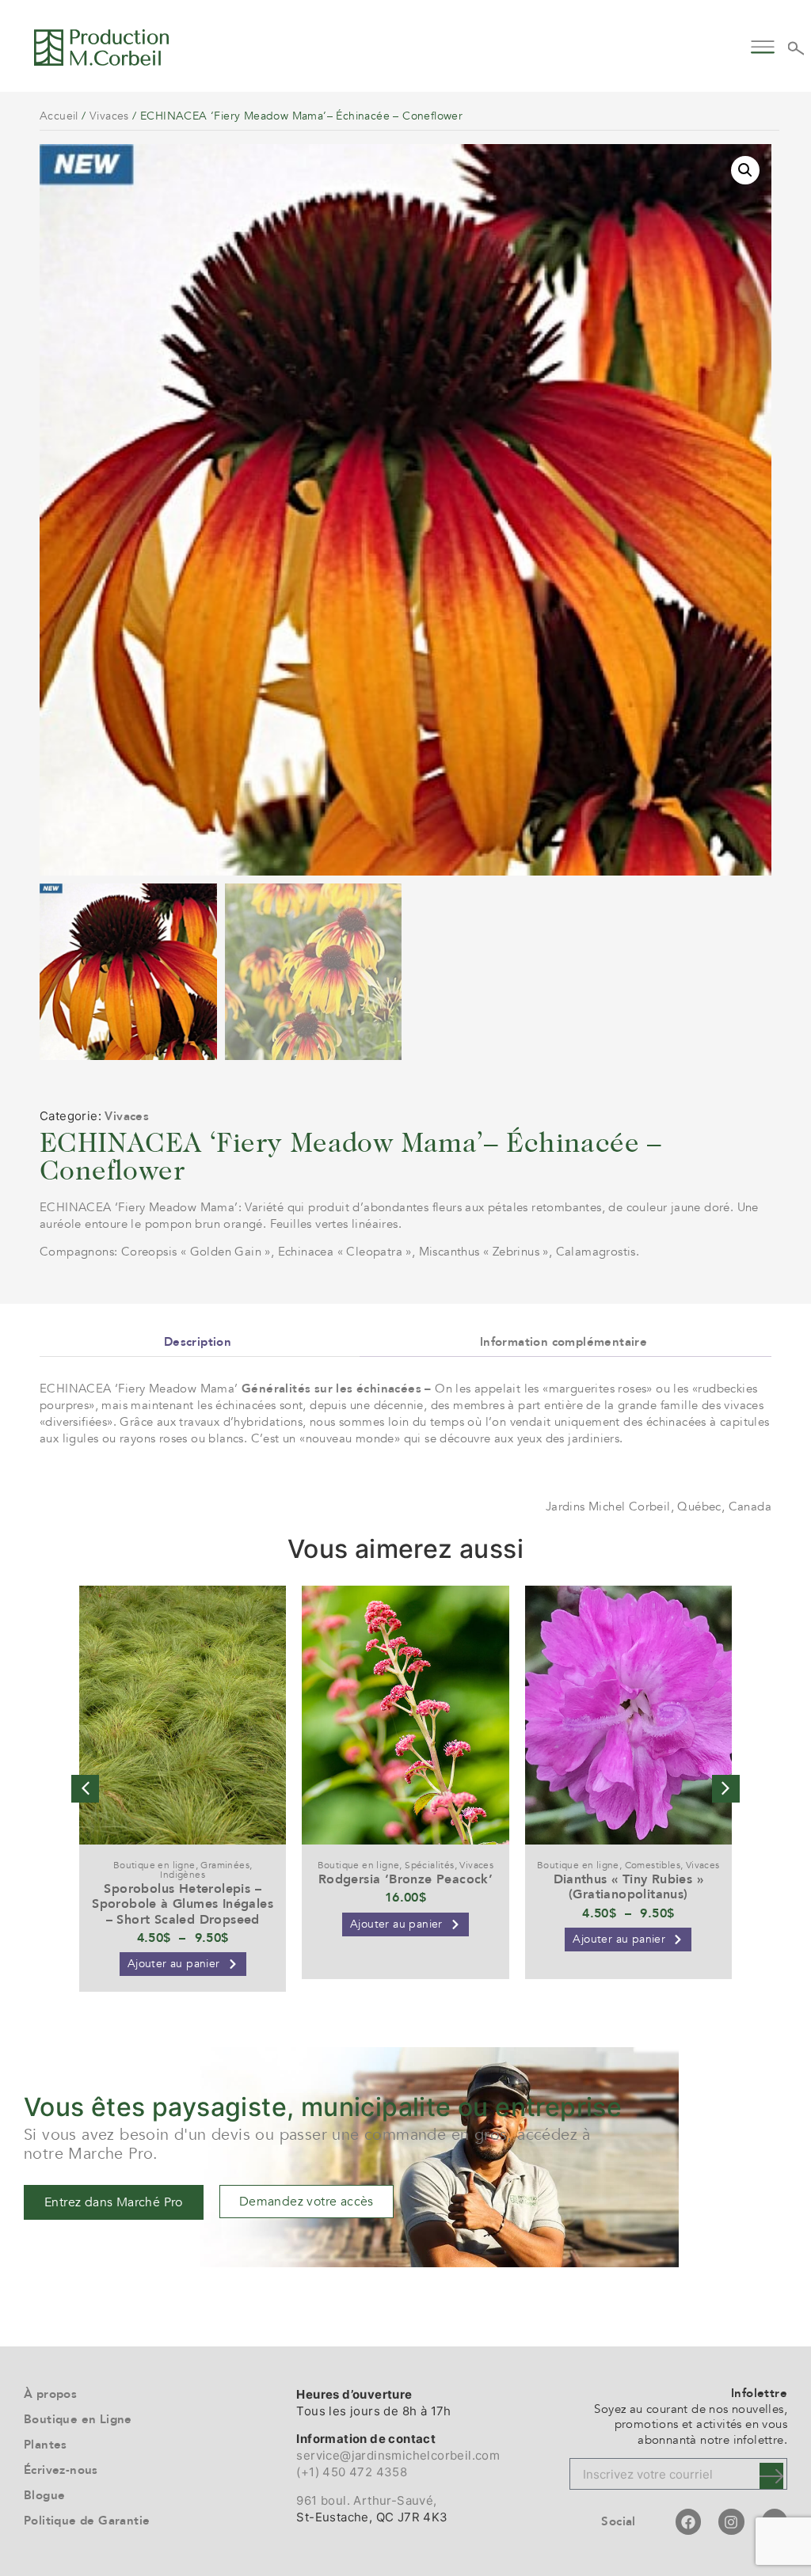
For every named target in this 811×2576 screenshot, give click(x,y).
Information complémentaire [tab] (564, 1342)
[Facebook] (688, 2521)
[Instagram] (731, 2521)
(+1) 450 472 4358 (352, 2472)
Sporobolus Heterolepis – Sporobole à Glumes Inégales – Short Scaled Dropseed (183, 1904)
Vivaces (109, 116)
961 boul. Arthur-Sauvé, (366, 2500)
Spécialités (429, 1865)
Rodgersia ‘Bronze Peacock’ (405, 1879)
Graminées (225, 1865)
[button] (762, 45)
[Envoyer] (771, 2476)
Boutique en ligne (154, 1865)
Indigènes (183, 1875)
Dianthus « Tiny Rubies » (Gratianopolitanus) (629, 1887)
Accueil (59, 116)
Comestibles (653, 1865)
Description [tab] (198, 1342)
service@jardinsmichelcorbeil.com (398, 2455)
